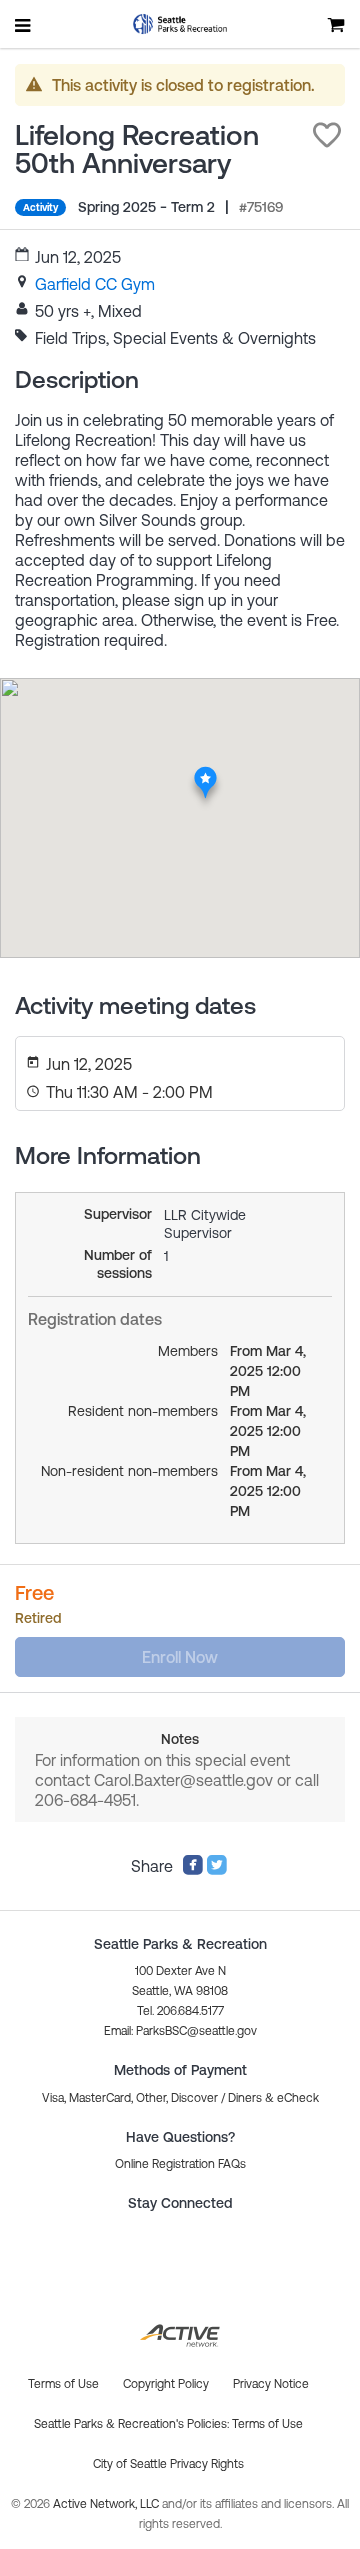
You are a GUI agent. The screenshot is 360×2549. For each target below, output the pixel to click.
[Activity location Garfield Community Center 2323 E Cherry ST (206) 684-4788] (205, 771)
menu (24, 25)
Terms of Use (267, 2424)
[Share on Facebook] (193, 1870)
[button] (327, 135)
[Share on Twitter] (217, 1870)
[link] (95, 284)
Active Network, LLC (107, 2504)
